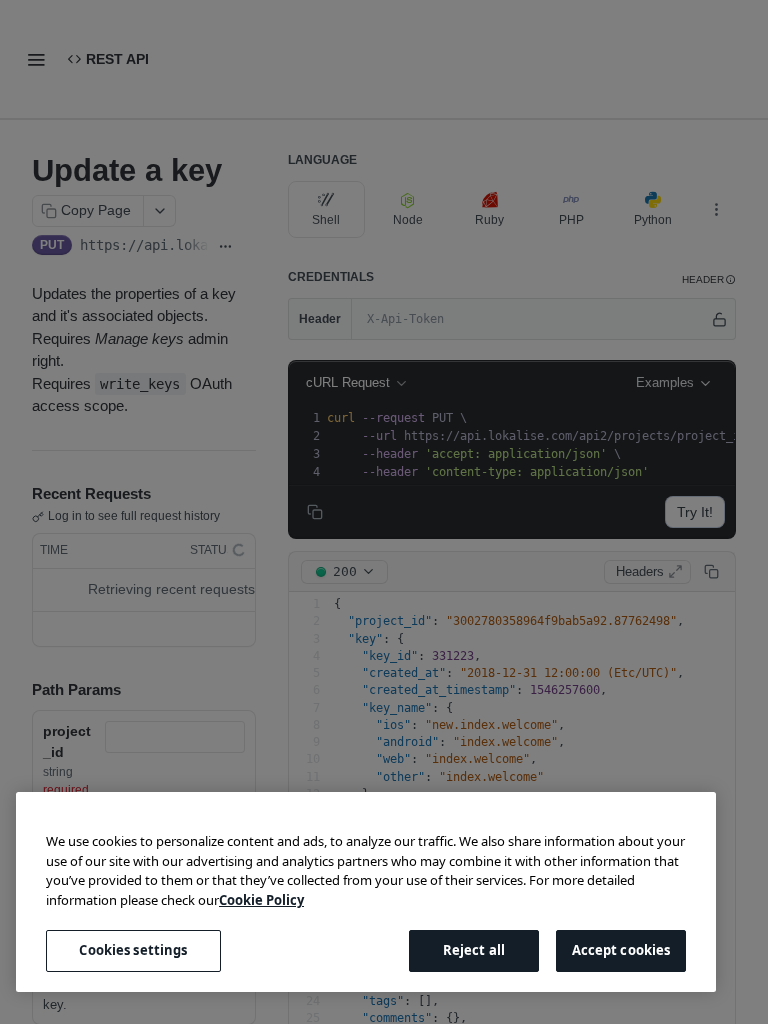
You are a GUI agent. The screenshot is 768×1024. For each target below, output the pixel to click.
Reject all (474, 950)
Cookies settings (133, 950)
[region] (366, 892)
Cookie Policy (261, 900)
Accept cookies (621, 950)
